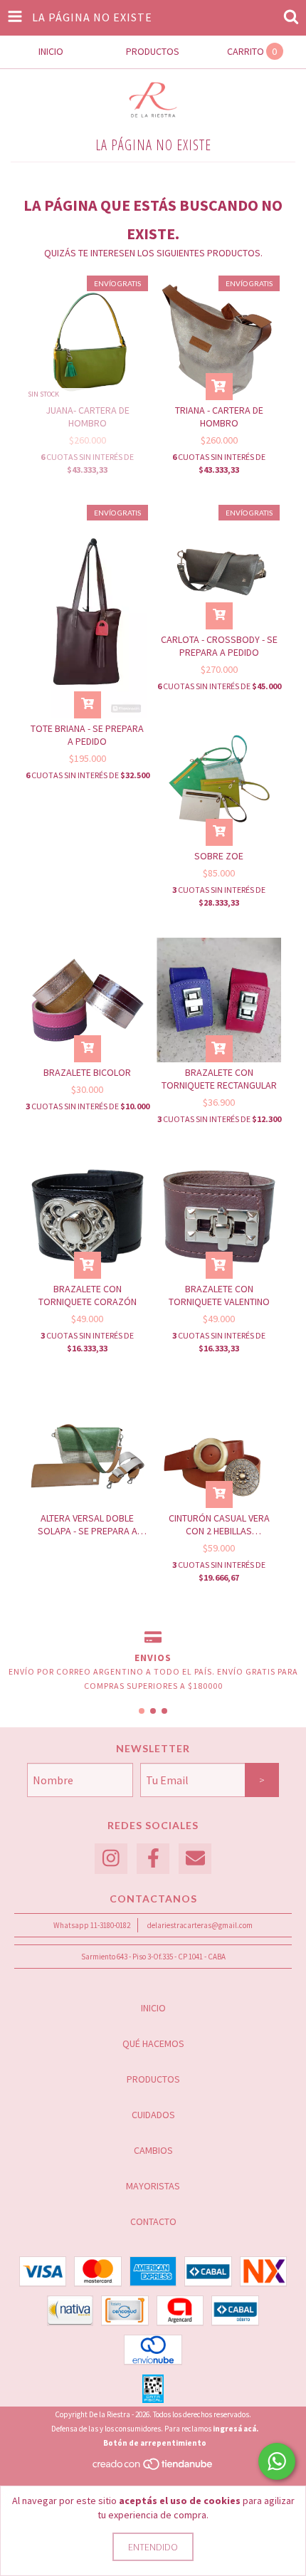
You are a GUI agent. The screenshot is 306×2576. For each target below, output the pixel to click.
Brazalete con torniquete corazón (88, 1295)
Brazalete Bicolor (87, 1072)
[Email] (195, 1859)
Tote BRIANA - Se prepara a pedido (87, 735)
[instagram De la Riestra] (111, 1859)
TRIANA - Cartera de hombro (219, 417)
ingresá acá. (236, 2429)
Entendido (153, 2547)
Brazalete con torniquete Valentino (219, 1295)
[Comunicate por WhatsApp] (277, 2461)
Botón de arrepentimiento (155, 2443)
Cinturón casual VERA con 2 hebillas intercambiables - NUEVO (219, 1524)
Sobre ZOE (219, 856)
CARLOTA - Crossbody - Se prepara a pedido (219, 646)
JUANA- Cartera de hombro (88, 417)
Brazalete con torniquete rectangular (219, 1079)
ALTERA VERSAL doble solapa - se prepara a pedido (88, 1524)
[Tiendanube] (153, 2468)
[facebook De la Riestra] (153, 1859)
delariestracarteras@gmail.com (200, 1925)
